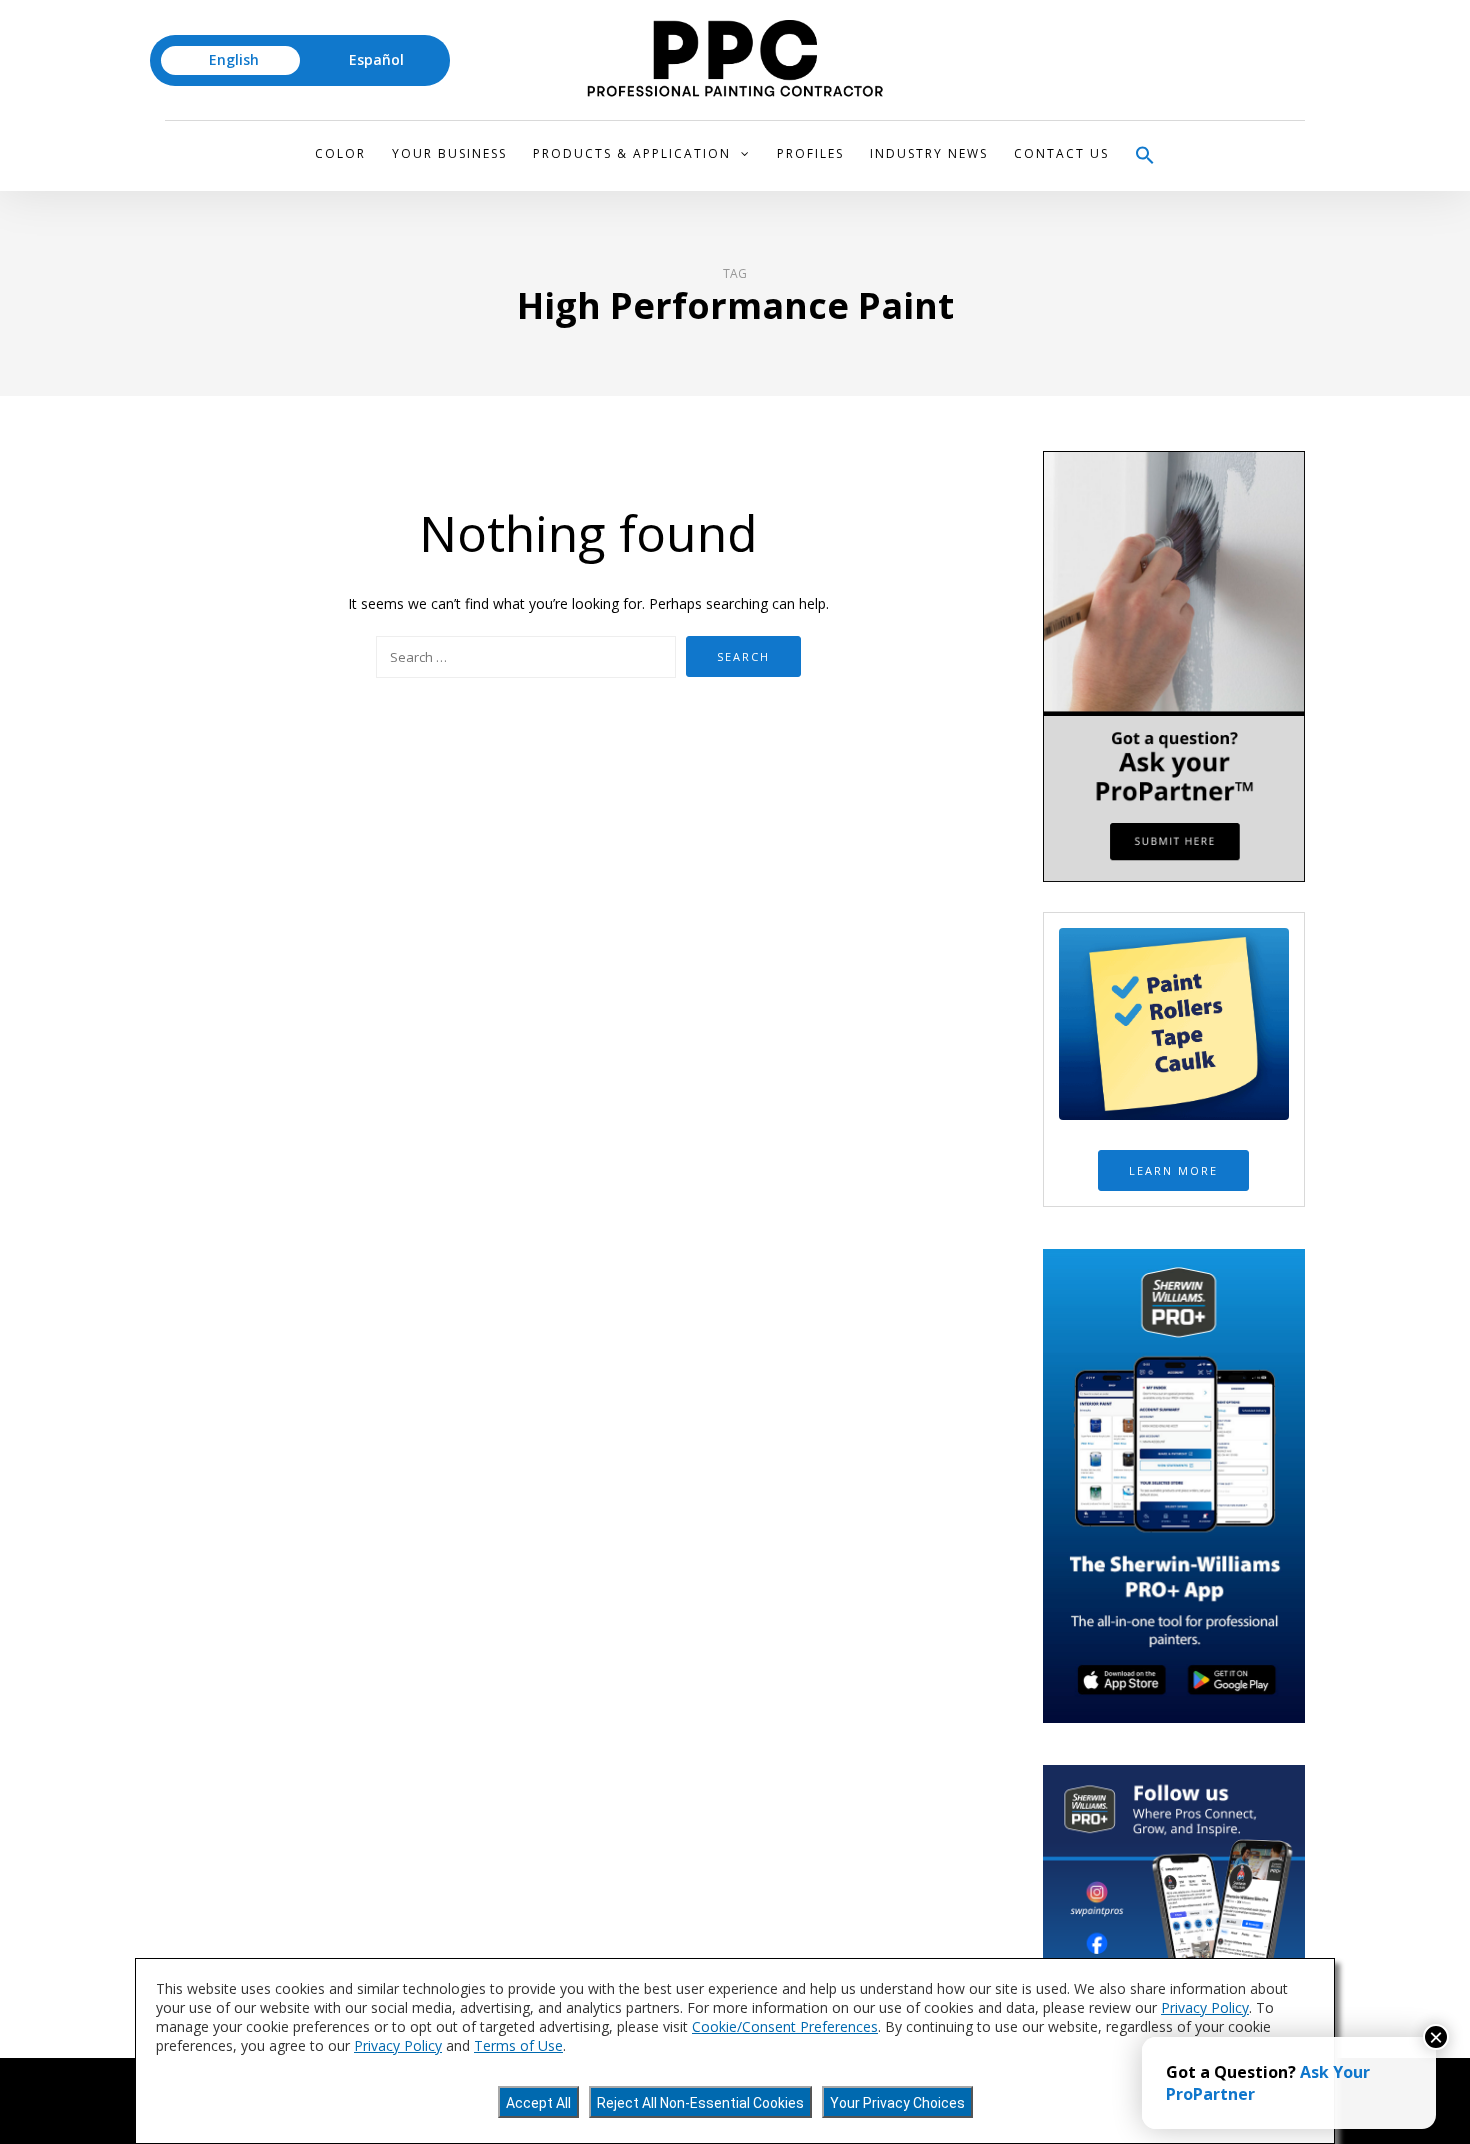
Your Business (449, 153)
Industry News (929, 153)
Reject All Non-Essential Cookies (700, 2103)
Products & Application (632, 153)
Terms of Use (518, 2045)
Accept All (538, 2103)
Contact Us (1061, 153)
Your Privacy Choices (897, 2103)
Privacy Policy (1205, 2007)
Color (340, 153)
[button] (1145, 156)
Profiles (810, 153)
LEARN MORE (1173, 1170)
